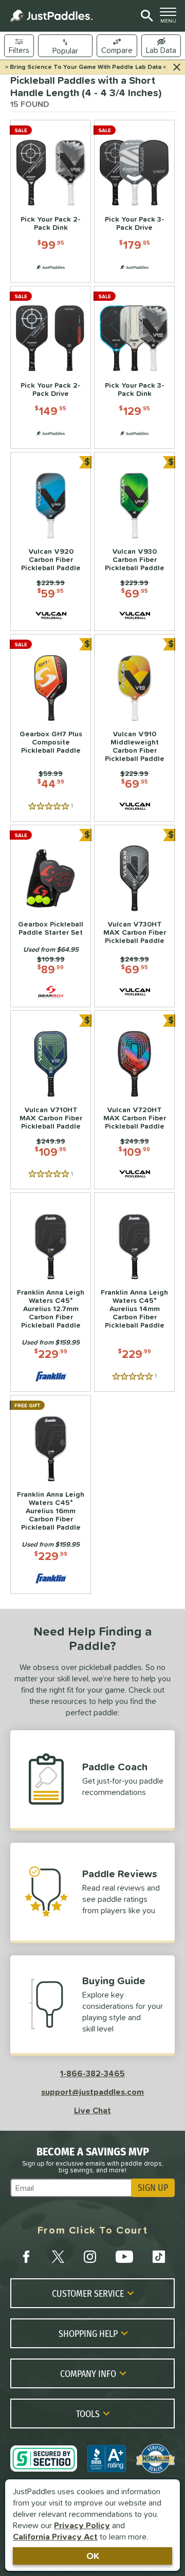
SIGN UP (153, 2188)
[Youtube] (124, 2257)
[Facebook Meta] (26, 2257)
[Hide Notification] (177, 67)
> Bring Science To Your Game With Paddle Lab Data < (86, 67)
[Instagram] (90, 2257)
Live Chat (92, 2110)
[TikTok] (159, 2257)
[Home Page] (51, 16)
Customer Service (88, 2293)
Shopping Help (88, 2333)
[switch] (161, 46)
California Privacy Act (55, 2536)
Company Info (88, 2373)
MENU (170, 18)
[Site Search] (145, 16)
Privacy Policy (82, 2525)
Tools (88, 2414)
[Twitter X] (58, 2257)
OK (93, 2556)
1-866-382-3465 (92, 2073)
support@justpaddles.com (92, 2092)
